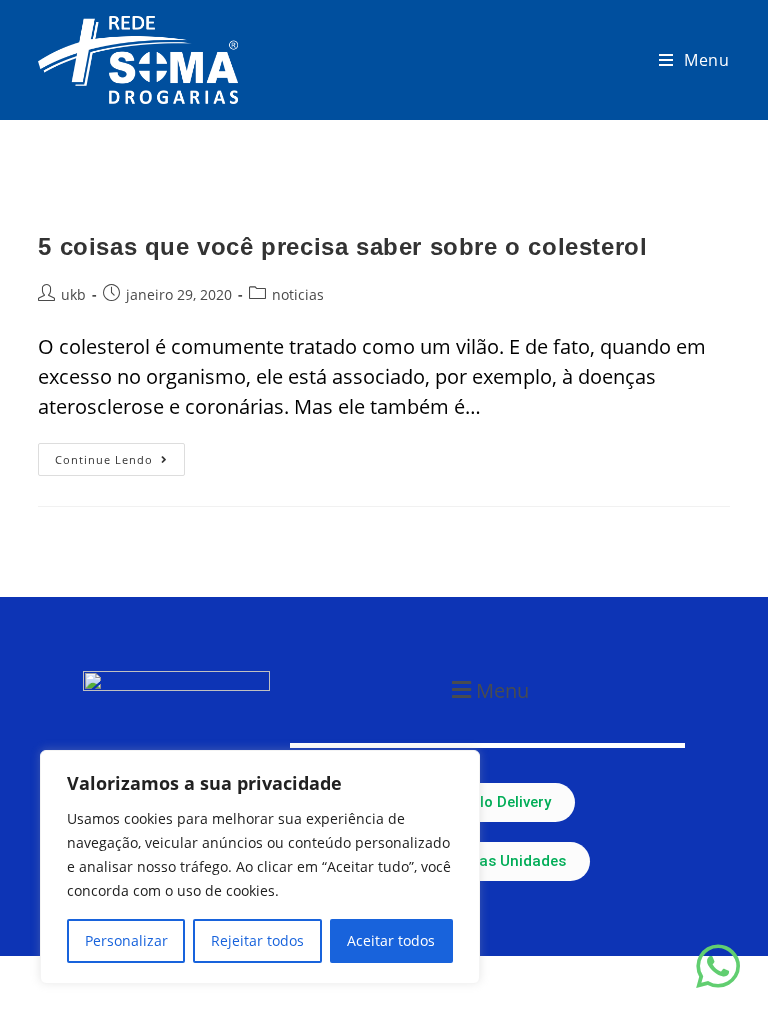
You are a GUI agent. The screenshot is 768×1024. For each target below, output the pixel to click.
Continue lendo (120, 455)
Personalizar (126, 940)
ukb (73, 294)
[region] (260, 867)
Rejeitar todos (257, 940)
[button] (487, 689)
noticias (298, 294)
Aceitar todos (391, 940)
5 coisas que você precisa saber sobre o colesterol (342, 246)
